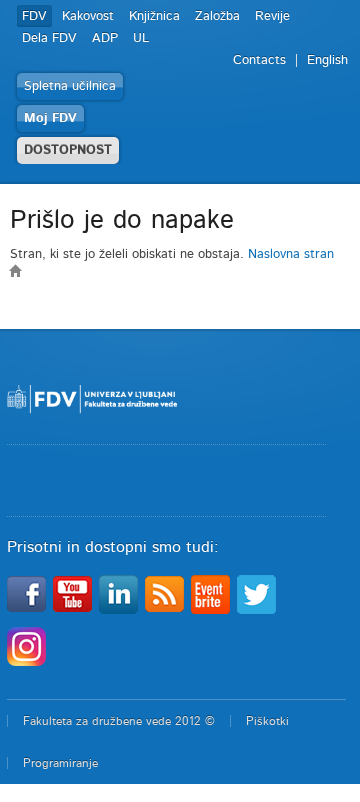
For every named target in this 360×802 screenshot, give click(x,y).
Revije (272, 16)
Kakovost (88, 16)
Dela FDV (49, 38)
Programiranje (60, 763)
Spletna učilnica (70, 86)
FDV (34, 16)
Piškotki (267, 721)
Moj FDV (50, 118)
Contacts (259, 60)
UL (141, 38)
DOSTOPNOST (68, 150)
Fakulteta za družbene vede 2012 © (119, 721)
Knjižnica (154, 16)
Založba (217, 16)
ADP (105, 38)
